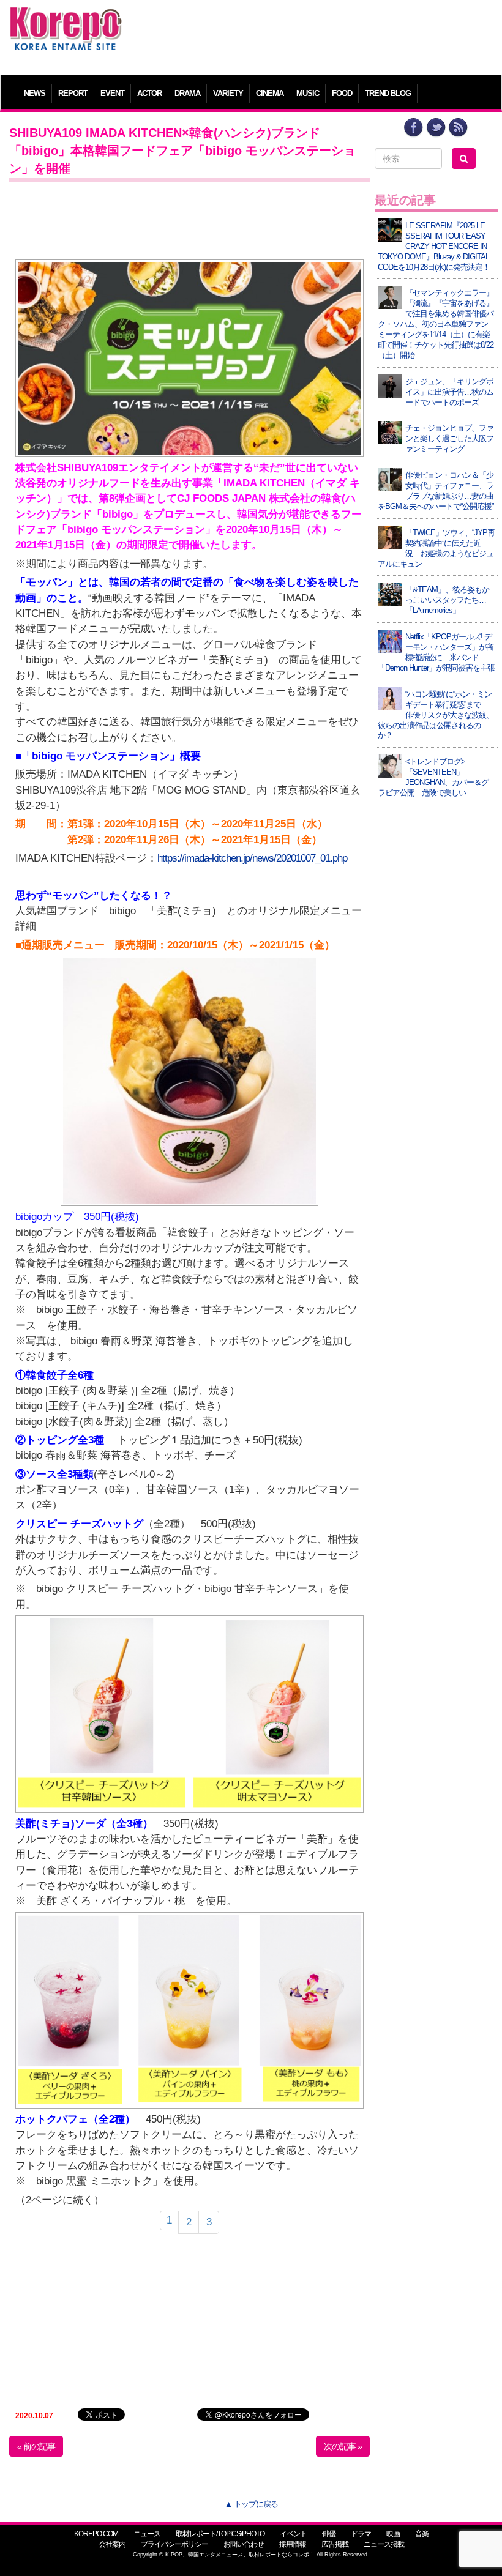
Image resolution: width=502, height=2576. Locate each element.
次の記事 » (343, 2446)
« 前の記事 (36, 2446)
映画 (393, 2534)
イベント (293, 2534)
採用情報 (293, 2544)
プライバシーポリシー (174, 2544)
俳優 (329, 2534)
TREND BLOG (388, 93)
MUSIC (308, 93)
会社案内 (112, 2544)
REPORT (73, 93)
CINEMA (270, 93)
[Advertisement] (313, 34)
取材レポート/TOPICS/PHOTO (220, 2534)
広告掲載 (335, 2544)
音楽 (422, 2534)
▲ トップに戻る (251, 2504)
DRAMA (187, 93)
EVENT (112, 93)
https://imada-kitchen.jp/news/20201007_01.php (252, 858)
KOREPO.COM (96, 2534)
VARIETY (228, 93)
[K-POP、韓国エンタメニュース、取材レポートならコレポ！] (66, 18)
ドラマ (361, 2534)
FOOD (342, 93)
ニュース (147, 2534)
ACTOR (149, 93)
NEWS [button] (35, 93)
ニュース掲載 (384, 2544)
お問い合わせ (244, 2544)
